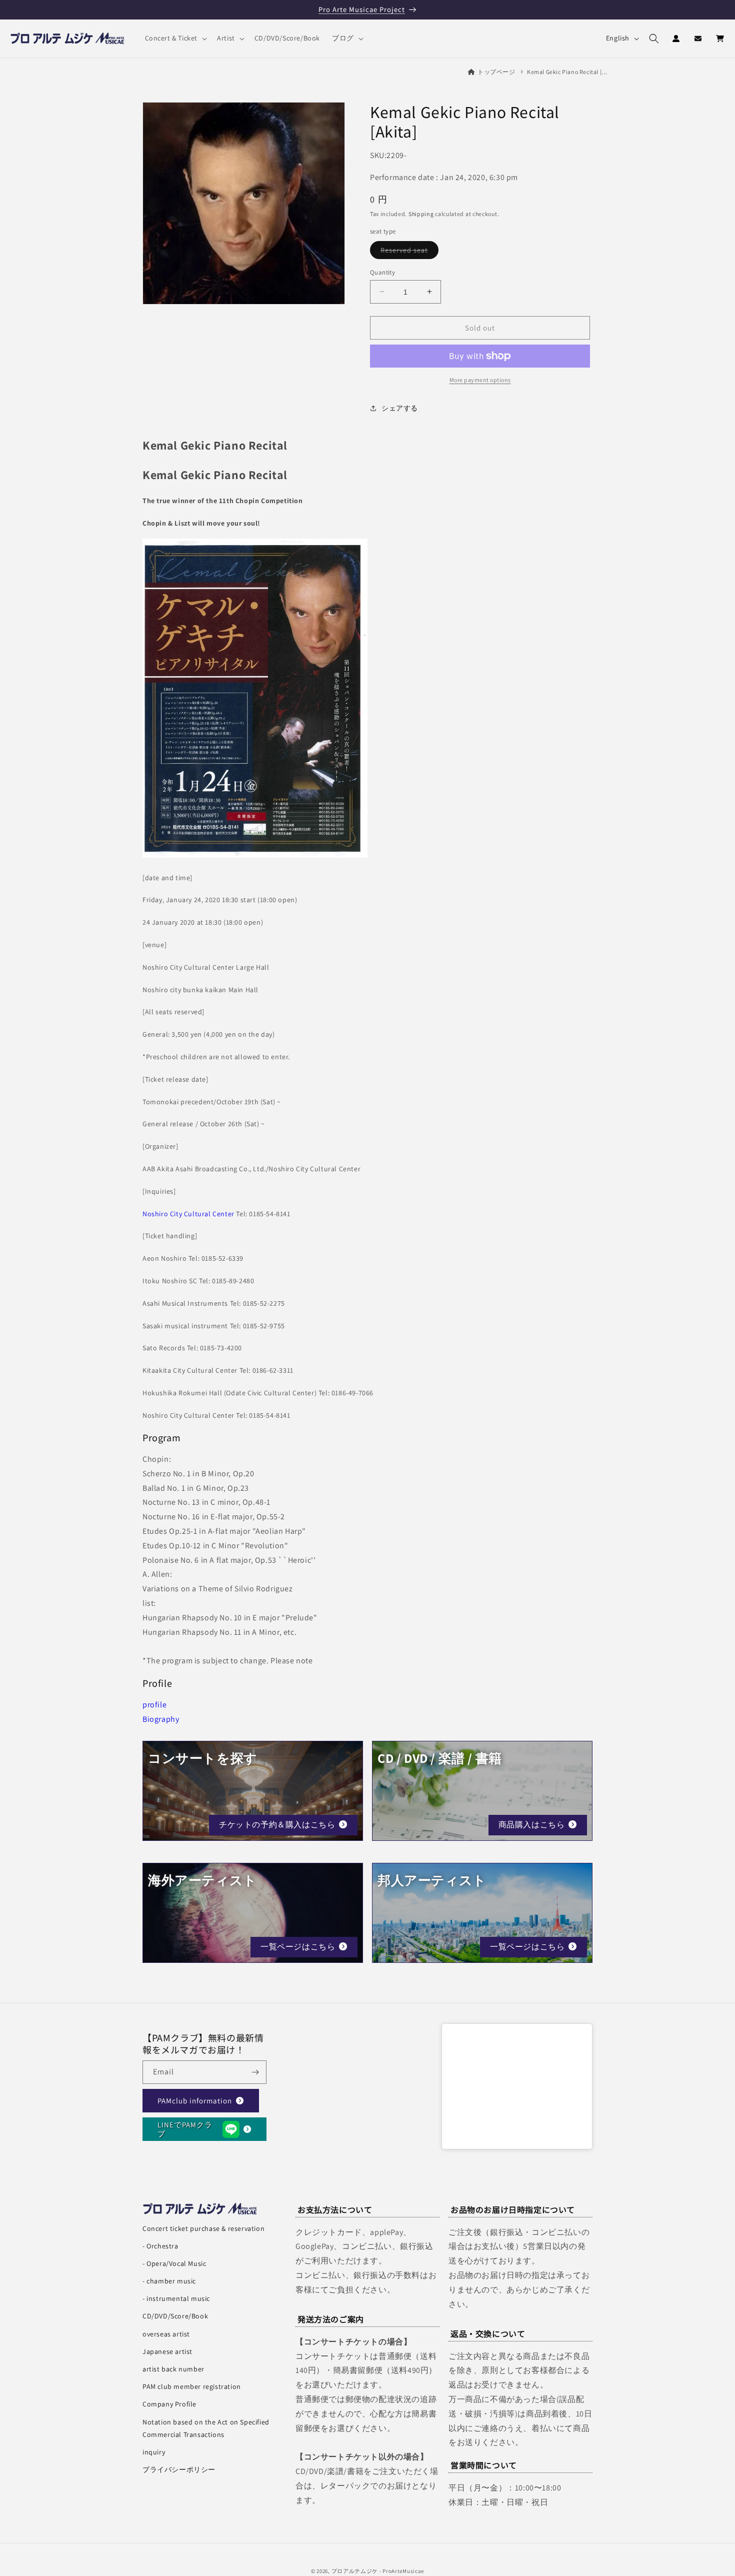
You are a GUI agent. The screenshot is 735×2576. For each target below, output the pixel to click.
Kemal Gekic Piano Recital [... (567, 72)
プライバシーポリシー (179, 2469)
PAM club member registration (192, 2386)
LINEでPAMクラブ (185, 2129)
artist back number (173, 2369)
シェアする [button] (400, 408)
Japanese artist (167, 2351)
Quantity (382, 272)
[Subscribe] (255, 2072)
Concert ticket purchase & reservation (203, 2228)
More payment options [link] (480, 380)
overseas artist (166, 2334)
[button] (175, 38)
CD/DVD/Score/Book (175, 2316)
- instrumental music (176, 2298)
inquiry (154, 2452)
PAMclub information (195, 2100)
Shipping (421, 213)
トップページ (496, 72)
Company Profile (169, 2404)
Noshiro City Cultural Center (188, 1214)
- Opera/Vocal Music (174, 2263)
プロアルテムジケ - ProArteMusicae (378, 2571)
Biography (161, 1719)
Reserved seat (409, 252)
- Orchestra (160, 2246)
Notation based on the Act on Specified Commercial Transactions (206, 2428)
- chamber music (169, 2281)
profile (154, 1705)
